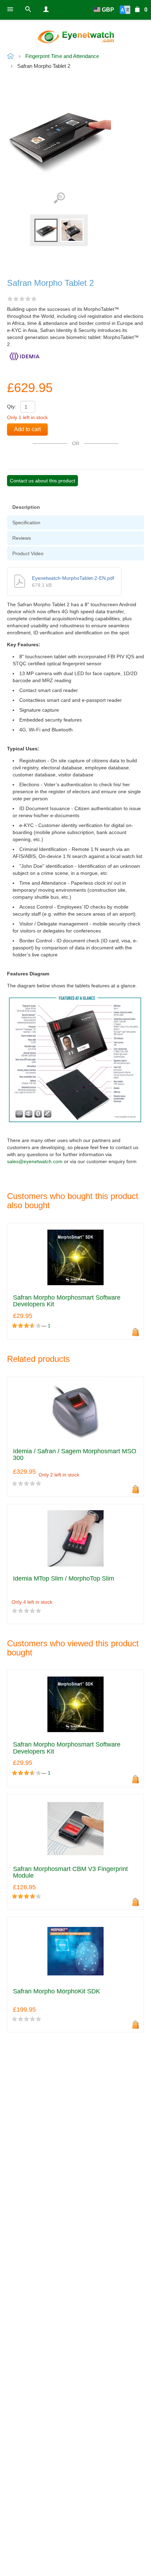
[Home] (75, 37)
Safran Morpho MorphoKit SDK (57, 1991)
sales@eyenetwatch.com (35, 1161)
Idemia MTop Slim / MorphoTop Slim (64, 1579)
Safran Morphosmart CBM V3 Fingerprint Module (70, 1873)
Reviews (22, 538)
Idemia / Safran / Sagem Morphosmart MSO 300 (75, 1455)
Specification (26, 523)
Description (26, 507)
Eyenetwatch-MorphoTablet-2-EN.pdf (73, 578)
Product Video (28, 553)
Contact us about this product (42, 481)
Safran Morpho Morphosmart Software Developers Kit (67, 1301)
